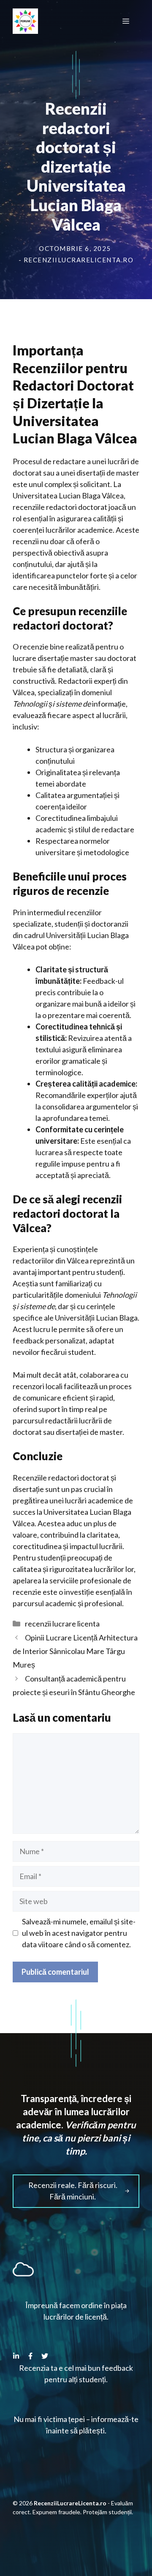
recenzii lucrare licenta (62, 1624)
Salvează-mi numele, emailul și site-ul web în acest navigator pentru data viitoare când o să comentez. (79, 1933)
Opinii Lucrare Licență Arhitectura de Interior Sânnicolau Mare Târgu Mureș (75, 1651)
